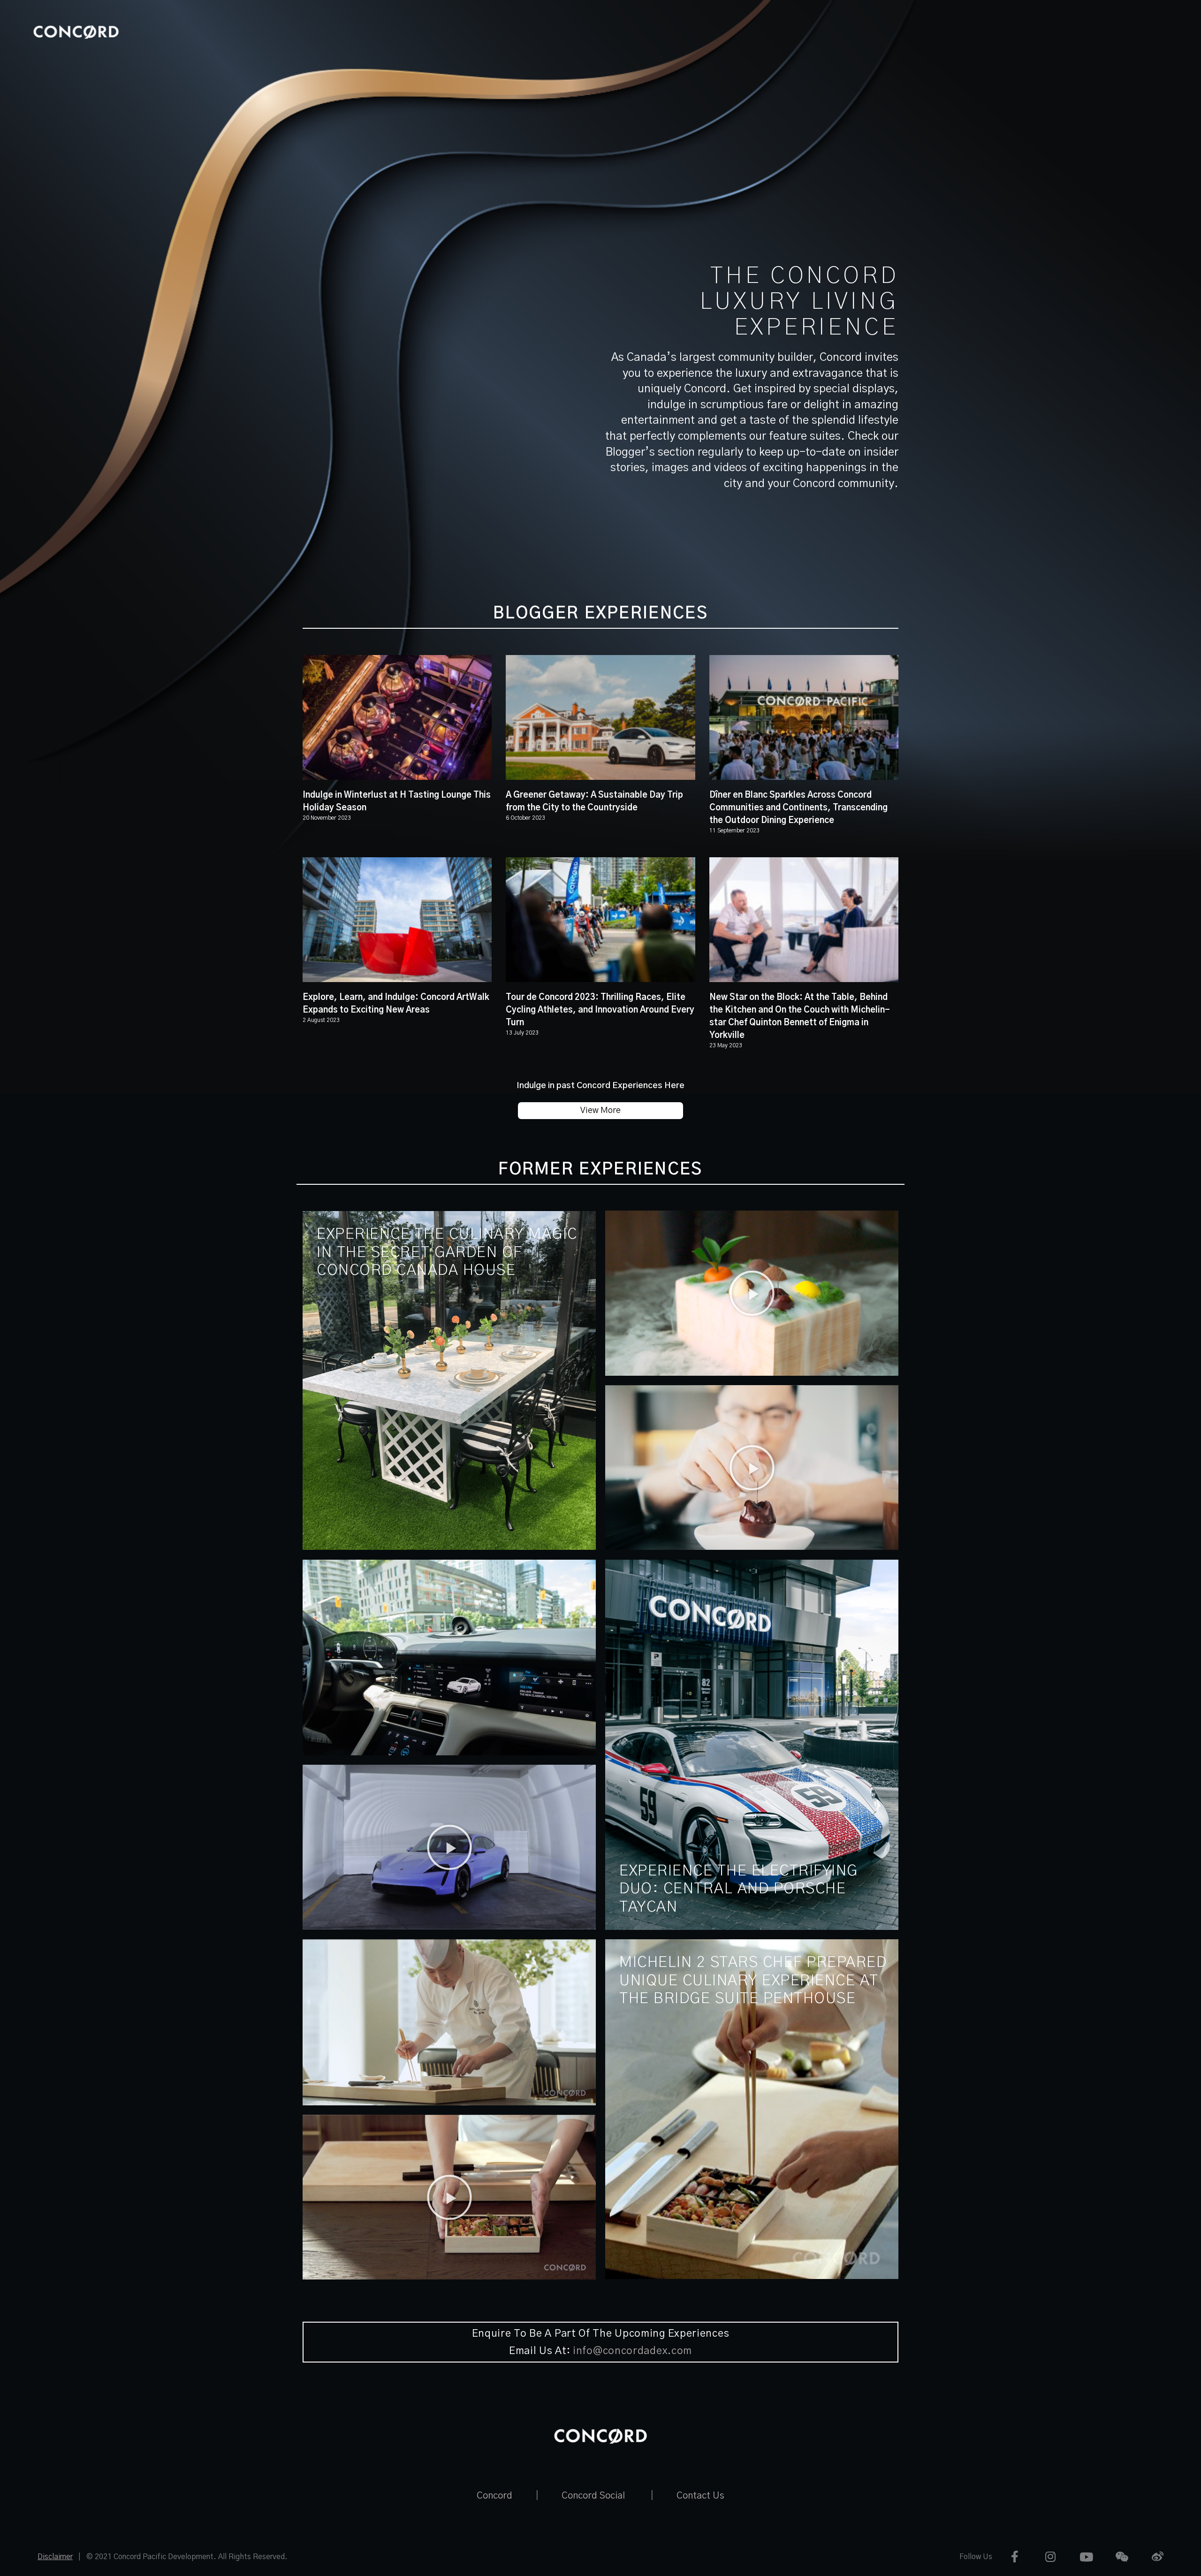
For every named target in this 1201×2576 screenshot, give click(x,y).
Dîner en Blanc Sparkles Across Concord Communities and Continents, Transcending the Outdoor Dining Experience (798, 808)
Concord (494, 2496)
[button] (752, 1293)
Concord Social (593, 2496)
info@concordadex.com (632, 2351)
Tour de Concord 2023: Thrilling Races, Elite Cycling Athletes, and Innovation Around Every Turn (600, 1010)
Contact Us (700, 2496)
